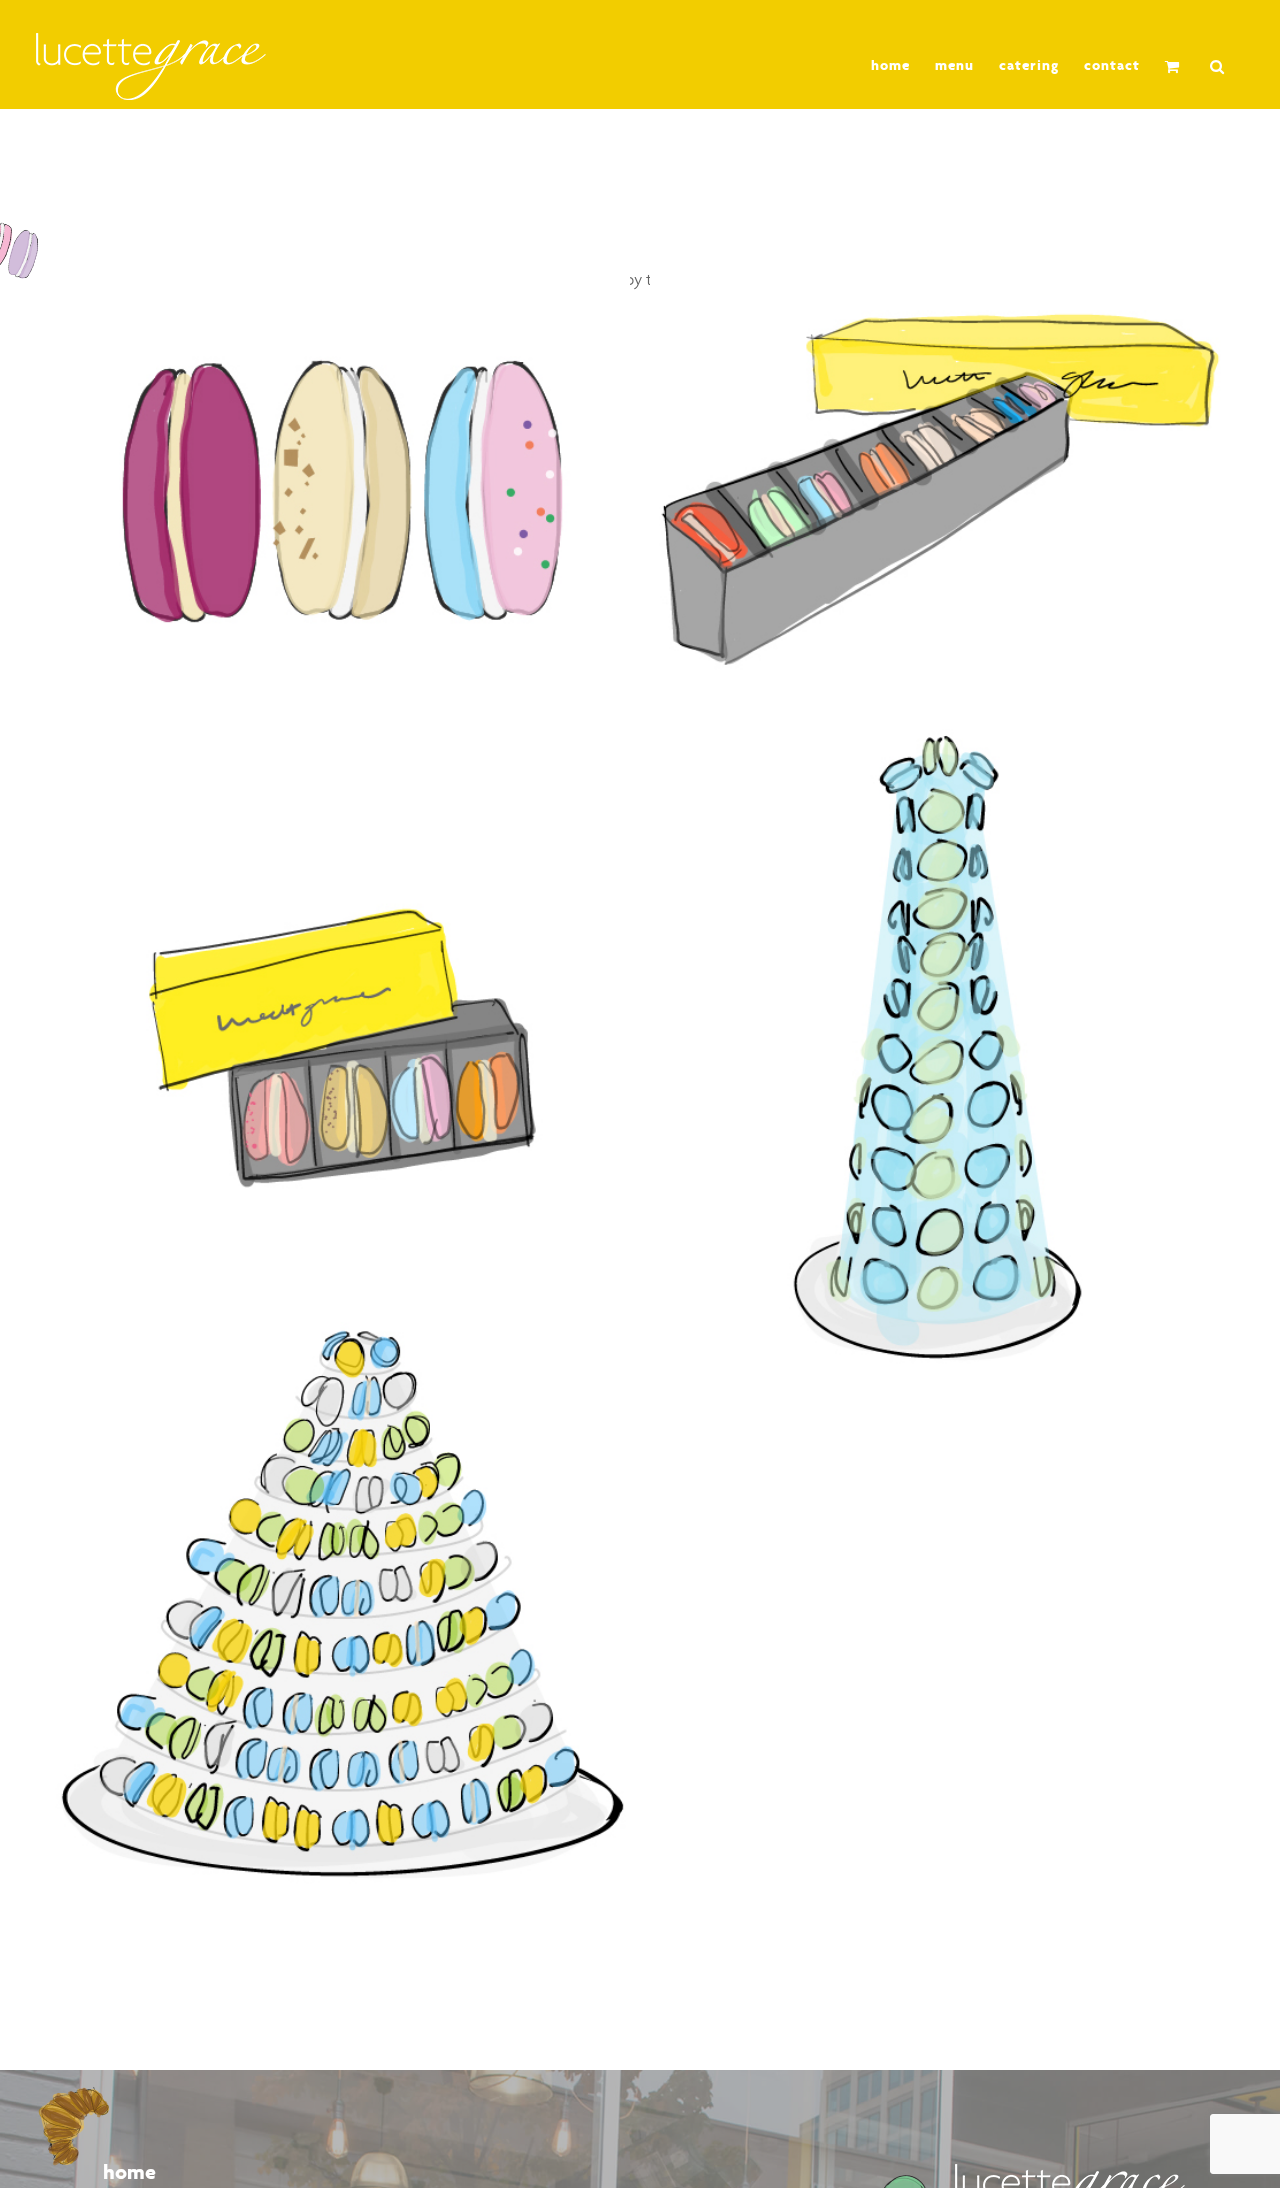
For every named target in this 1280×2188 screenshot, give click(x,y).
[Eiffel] (937, 1047)
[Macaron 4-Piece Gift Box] (342, 1047)
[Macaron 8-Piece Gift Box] (937, 491)
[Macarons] (342, 491)
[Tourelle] (342, 1604)
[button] (1217, 66)
